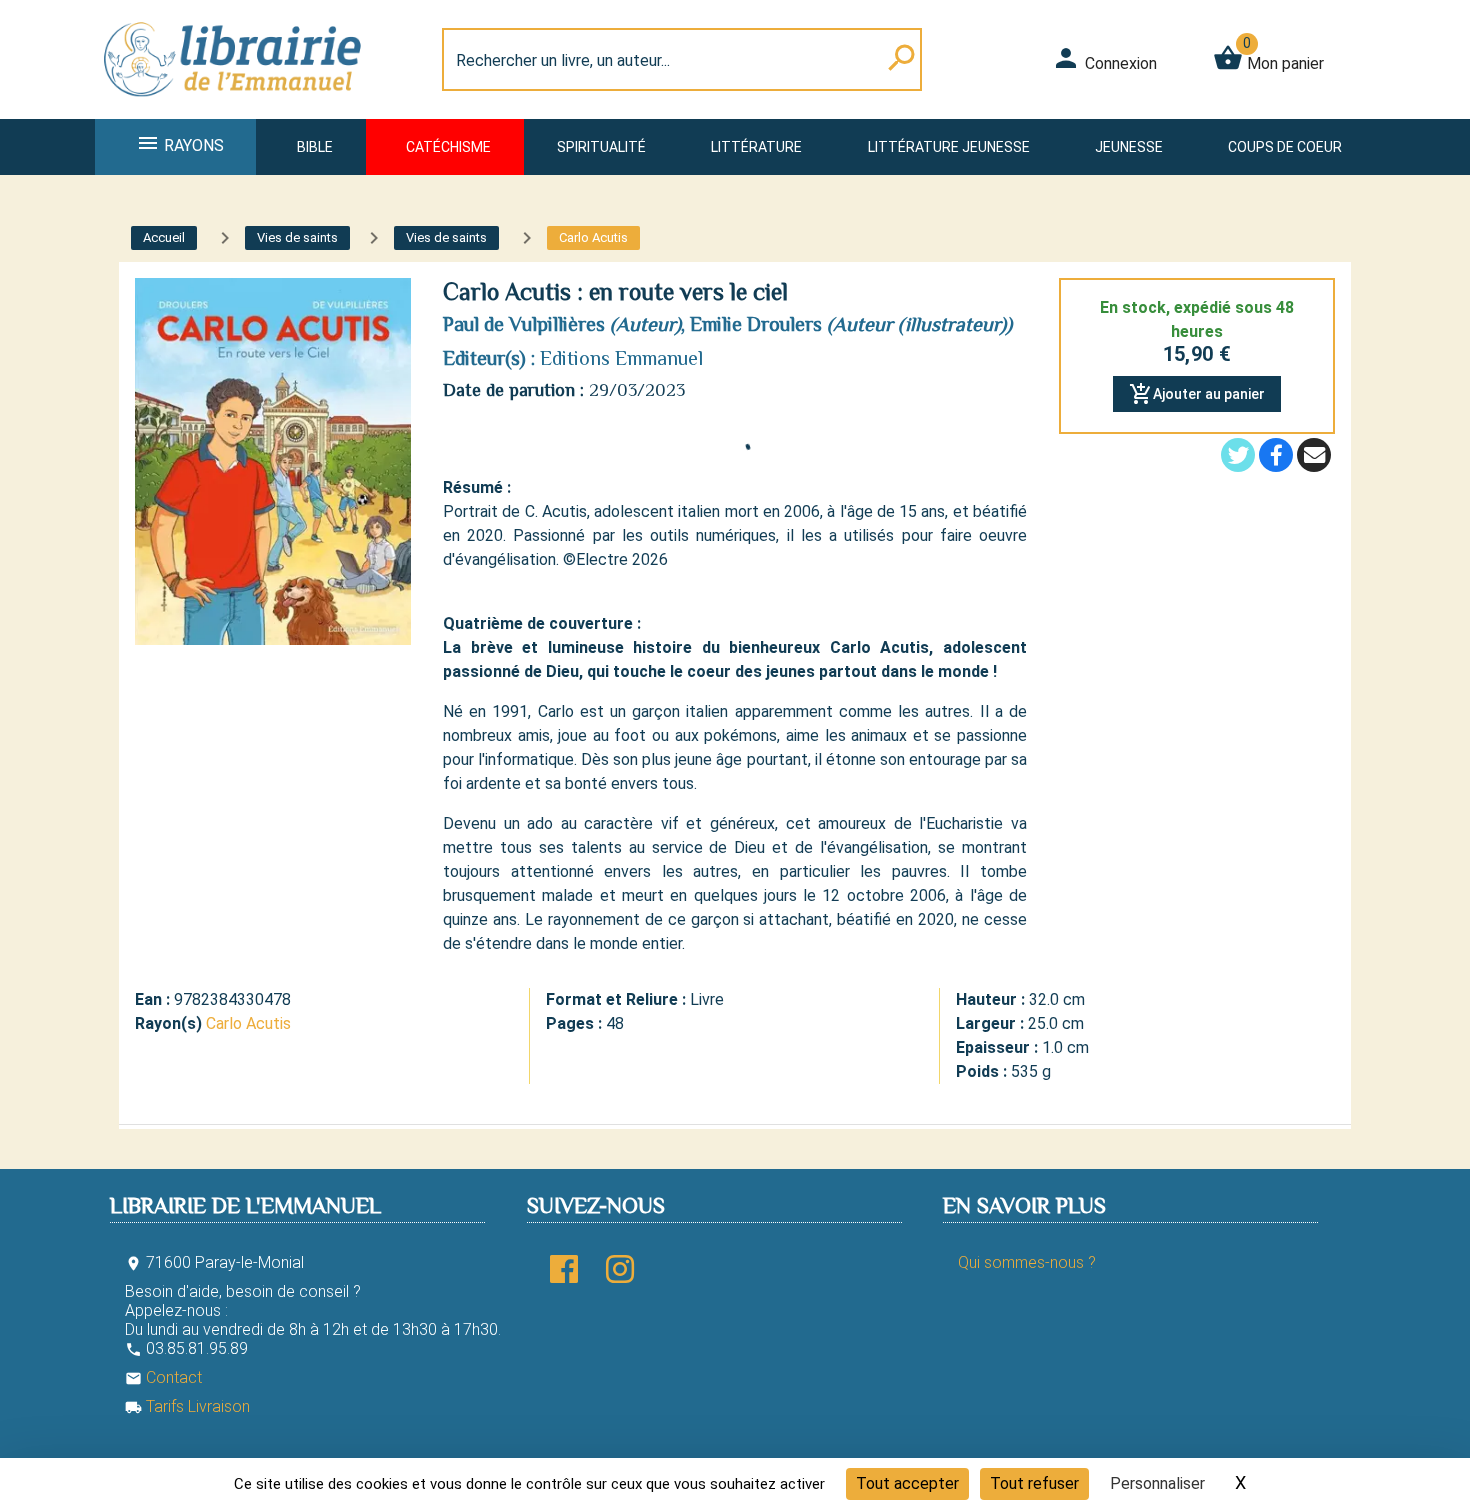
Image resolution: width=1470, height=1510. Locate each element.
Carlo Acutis (248, 1023)
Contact (163, 1377)
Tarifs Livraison (187, 1406)
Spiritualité (601, 147)
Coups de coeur (1285, 147)
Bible (315, 147)
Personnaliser (1157, 1483)
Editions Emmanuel (621, 358)
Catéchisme (448, 147)
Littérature (756, 147)
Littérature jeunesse (949, 147)
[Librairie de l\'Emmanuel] (239, 106)
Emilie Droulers (756, 324)
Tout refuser (1034, 1483)
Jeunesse (1129, 147)
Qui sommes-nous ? (1027, 1262)
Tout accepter (907, 1483)
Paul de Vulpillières (524, 324)
